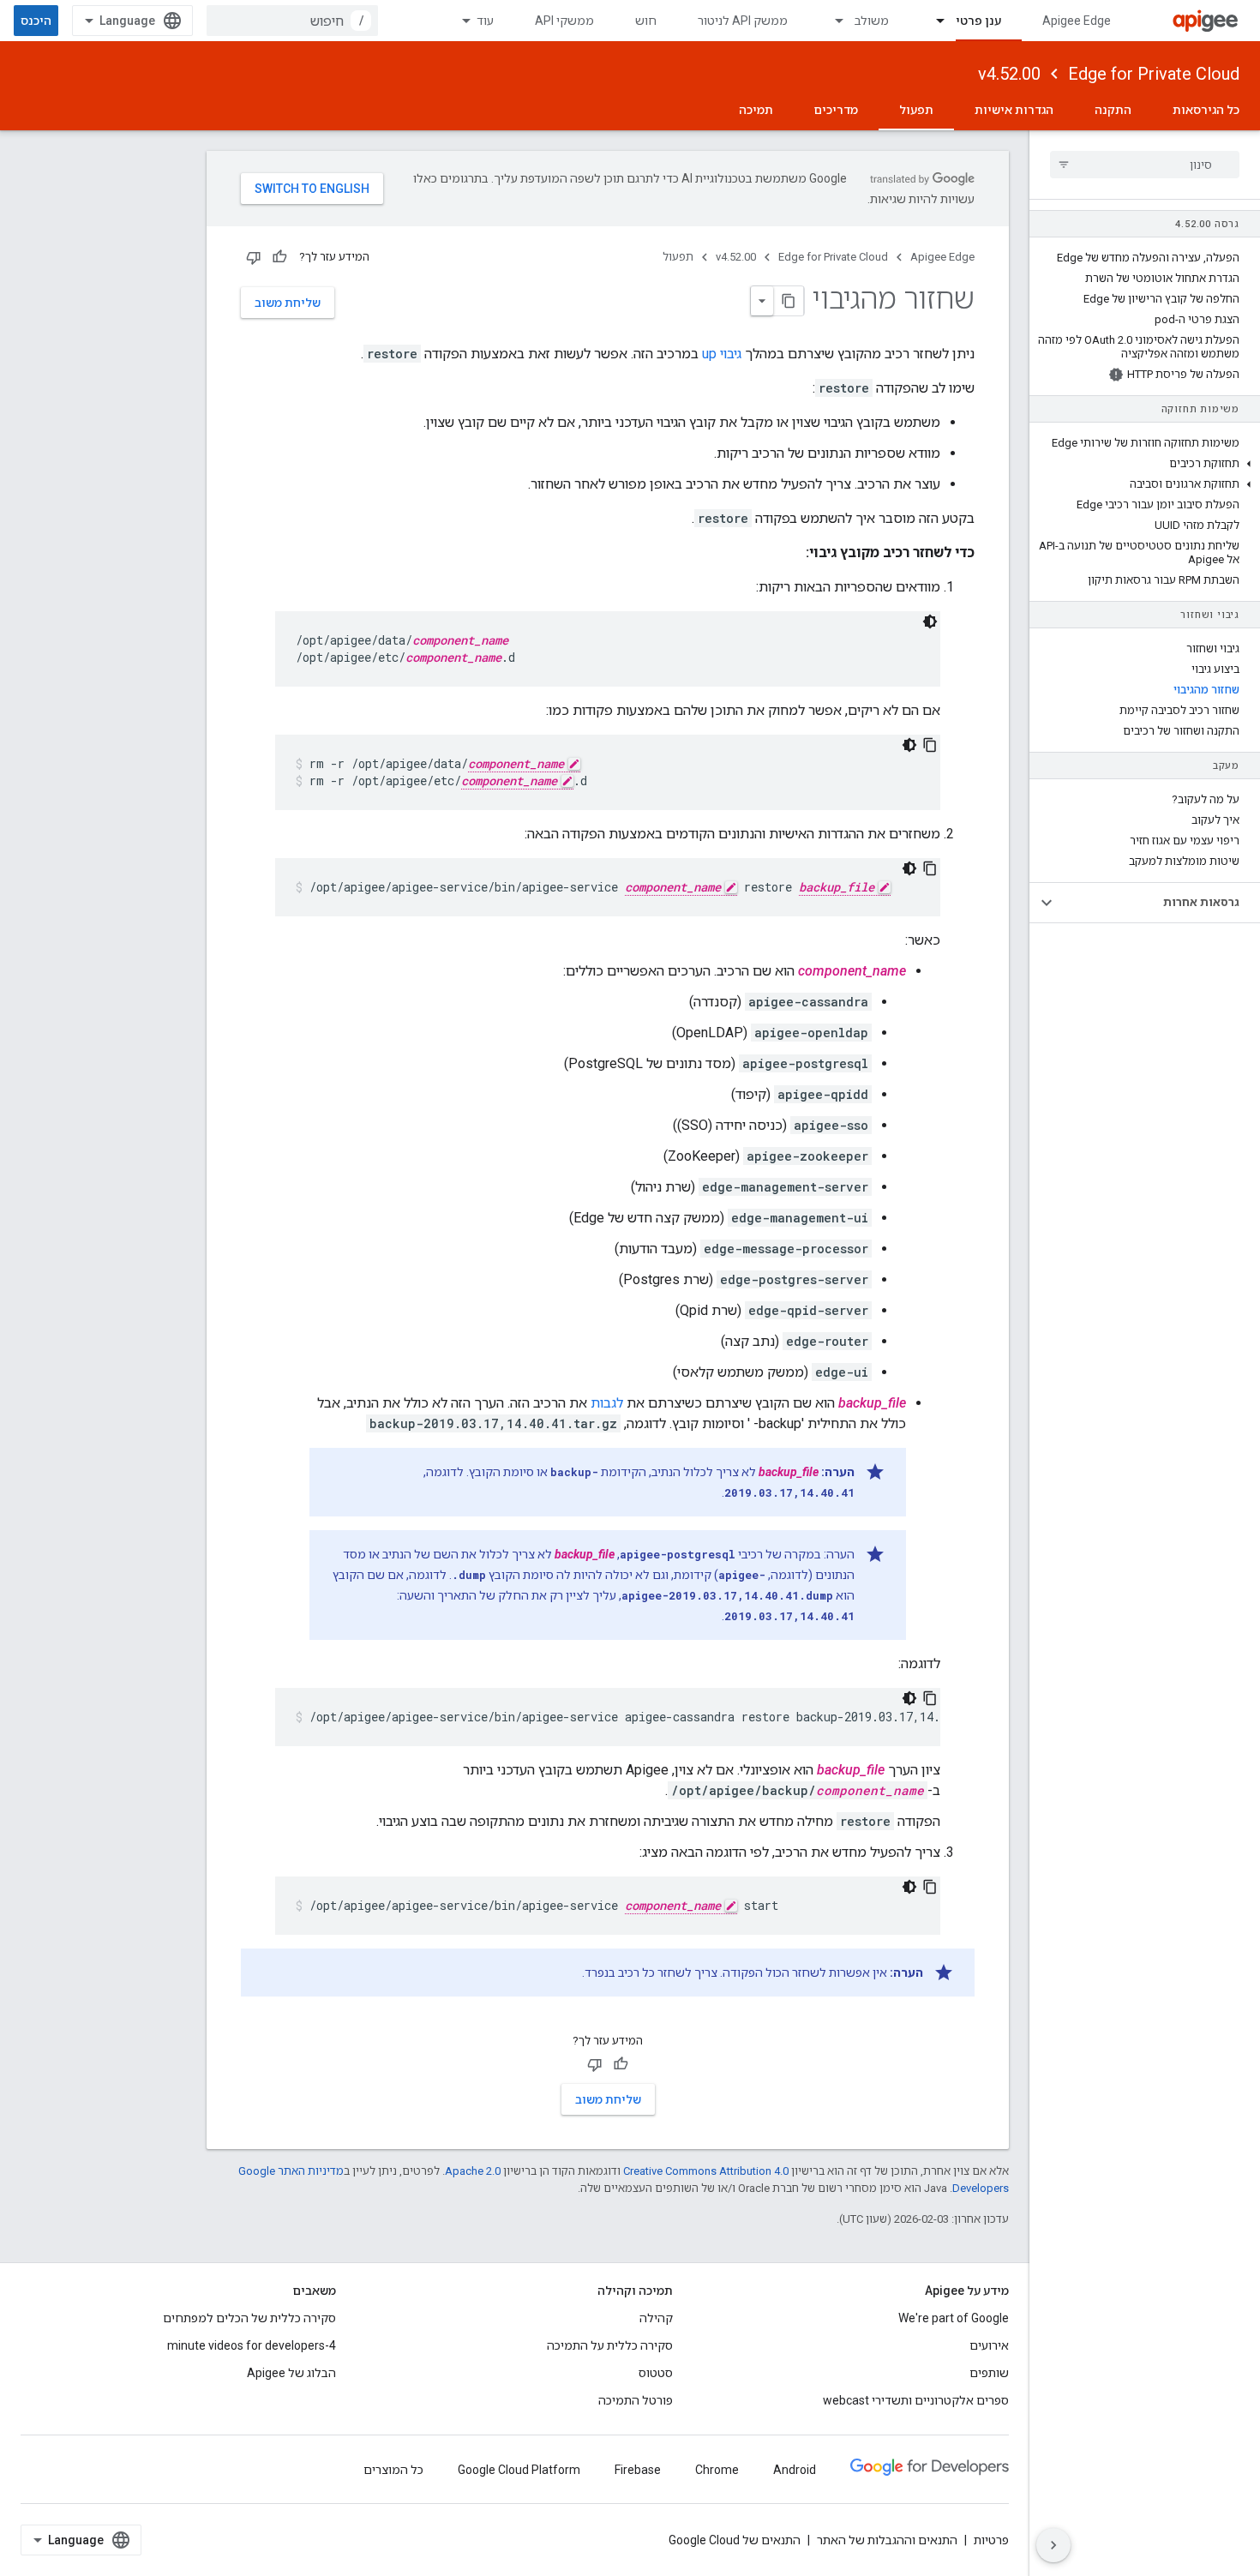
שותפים (989, 2373)
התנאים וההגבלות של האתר (887, 2540)
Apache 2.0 (473, 2171)
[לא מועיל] (254, 257)
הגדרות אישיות (1014, 110)
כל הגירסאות (1206, 110)
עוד (485, 21)
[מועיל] (279, 257)
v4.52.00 (1009, 74)
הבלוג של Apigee (291, 2373)
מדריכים (836, 110)
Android (795, 2470)
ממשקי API (564, 21)
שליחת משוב (288, 303)
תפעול (916, 110)
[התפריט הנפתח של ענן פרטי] (933, 21)
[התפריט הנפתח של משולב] (831, 21)
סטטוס (656, 2373)
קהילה (656, 2318)
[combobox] (292, 21)
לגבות (607, 1403)
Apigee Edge (1077, 21)
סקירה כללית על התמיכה (610, 2345)
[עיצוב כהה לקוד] (930, 621)
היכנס (36, 21)
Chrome (717, 2470)
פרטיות (991, 2540)
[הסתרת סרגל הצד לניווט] (1053, 2545)
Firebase (638, 2470)
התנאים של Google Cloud (735, 2540)
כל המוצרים (393, 2470)
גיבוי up (722, 354)
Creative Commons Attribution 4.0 (706, 2171)
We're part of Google (954, 2318)
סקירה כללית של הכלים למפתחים (249, 2318)
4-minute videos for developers (252, 2345)
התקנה (1113, 110)
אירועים (989, 2345)
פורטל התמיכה (636, 2400)
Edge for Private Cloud (1154, 74)
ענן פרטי (978, 21)
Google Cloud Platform (519, 2470)
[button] (1145, 464)
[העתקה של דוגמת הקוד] (930, 745)
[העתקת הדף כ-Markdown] (789, 301)
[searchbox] (1145, 165)
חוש (646, 21)
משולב (872, 21)
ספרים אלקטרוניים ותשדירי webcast (916, 2400)
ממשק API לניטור (743, 21)
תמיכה (756, 110)
